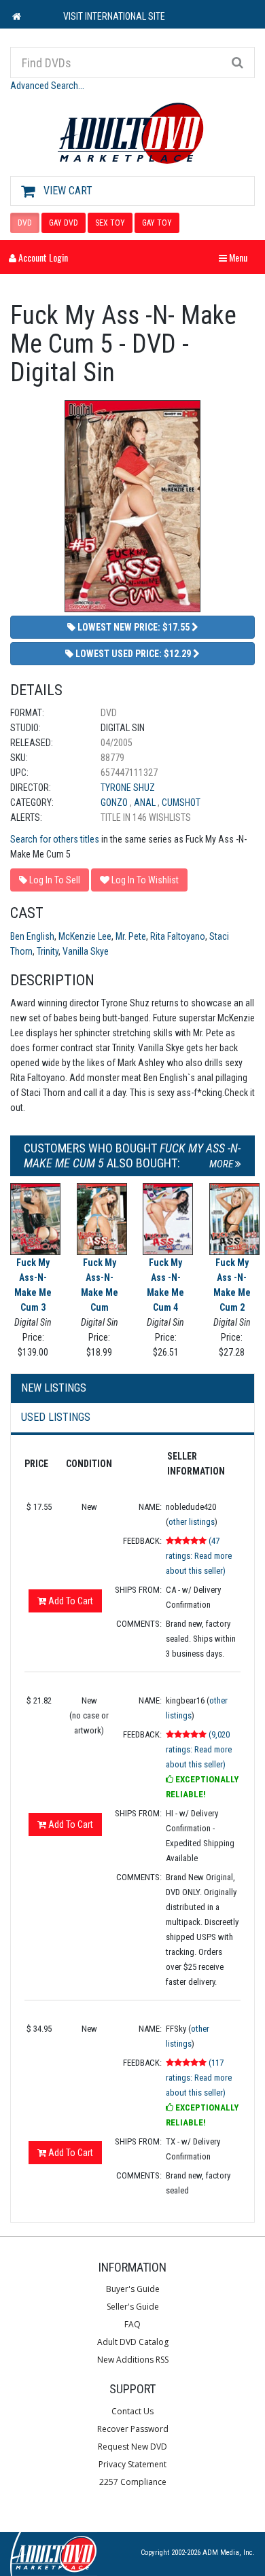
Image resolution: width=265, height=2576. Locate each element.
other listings (192, 1522)
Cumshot (181, 802)
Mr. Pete (131, 936)
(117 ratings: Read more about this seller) (199, 2078)
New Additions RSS (133, 2360)
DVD (25, 223)
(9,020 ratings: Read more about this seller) (199, 1749)
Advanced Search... (47, 86)
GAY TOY (157, 223)
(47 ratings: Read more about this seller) (199, 1556)
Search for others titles (55, 839)
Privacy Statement (132, 2464)
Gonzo (115, 802)
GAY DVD (64, 223)
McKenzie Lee (85, 936)
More (222, 1164)
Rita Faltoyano (178, 936)
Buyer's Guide (133, 2289)
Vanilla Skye (86, 951)
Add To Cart (70, 1601)
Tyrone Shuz (128, 788)
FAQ (132, 2324)
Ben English (32, 936)
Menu (236, 257)
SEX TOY (110, 223)
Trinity (48, 951)
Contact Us (132, 2411)
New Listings (54, 1388)
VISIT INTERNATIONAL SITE (114, 16)
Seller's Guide (133, 2307)
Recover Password (133, 2429)
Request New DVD (132, 2447)
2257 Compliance (133, 2482)
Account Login (42, 257)
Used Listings (56, 1417)
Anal (146, 802)
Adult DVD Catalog (133, 2342)
